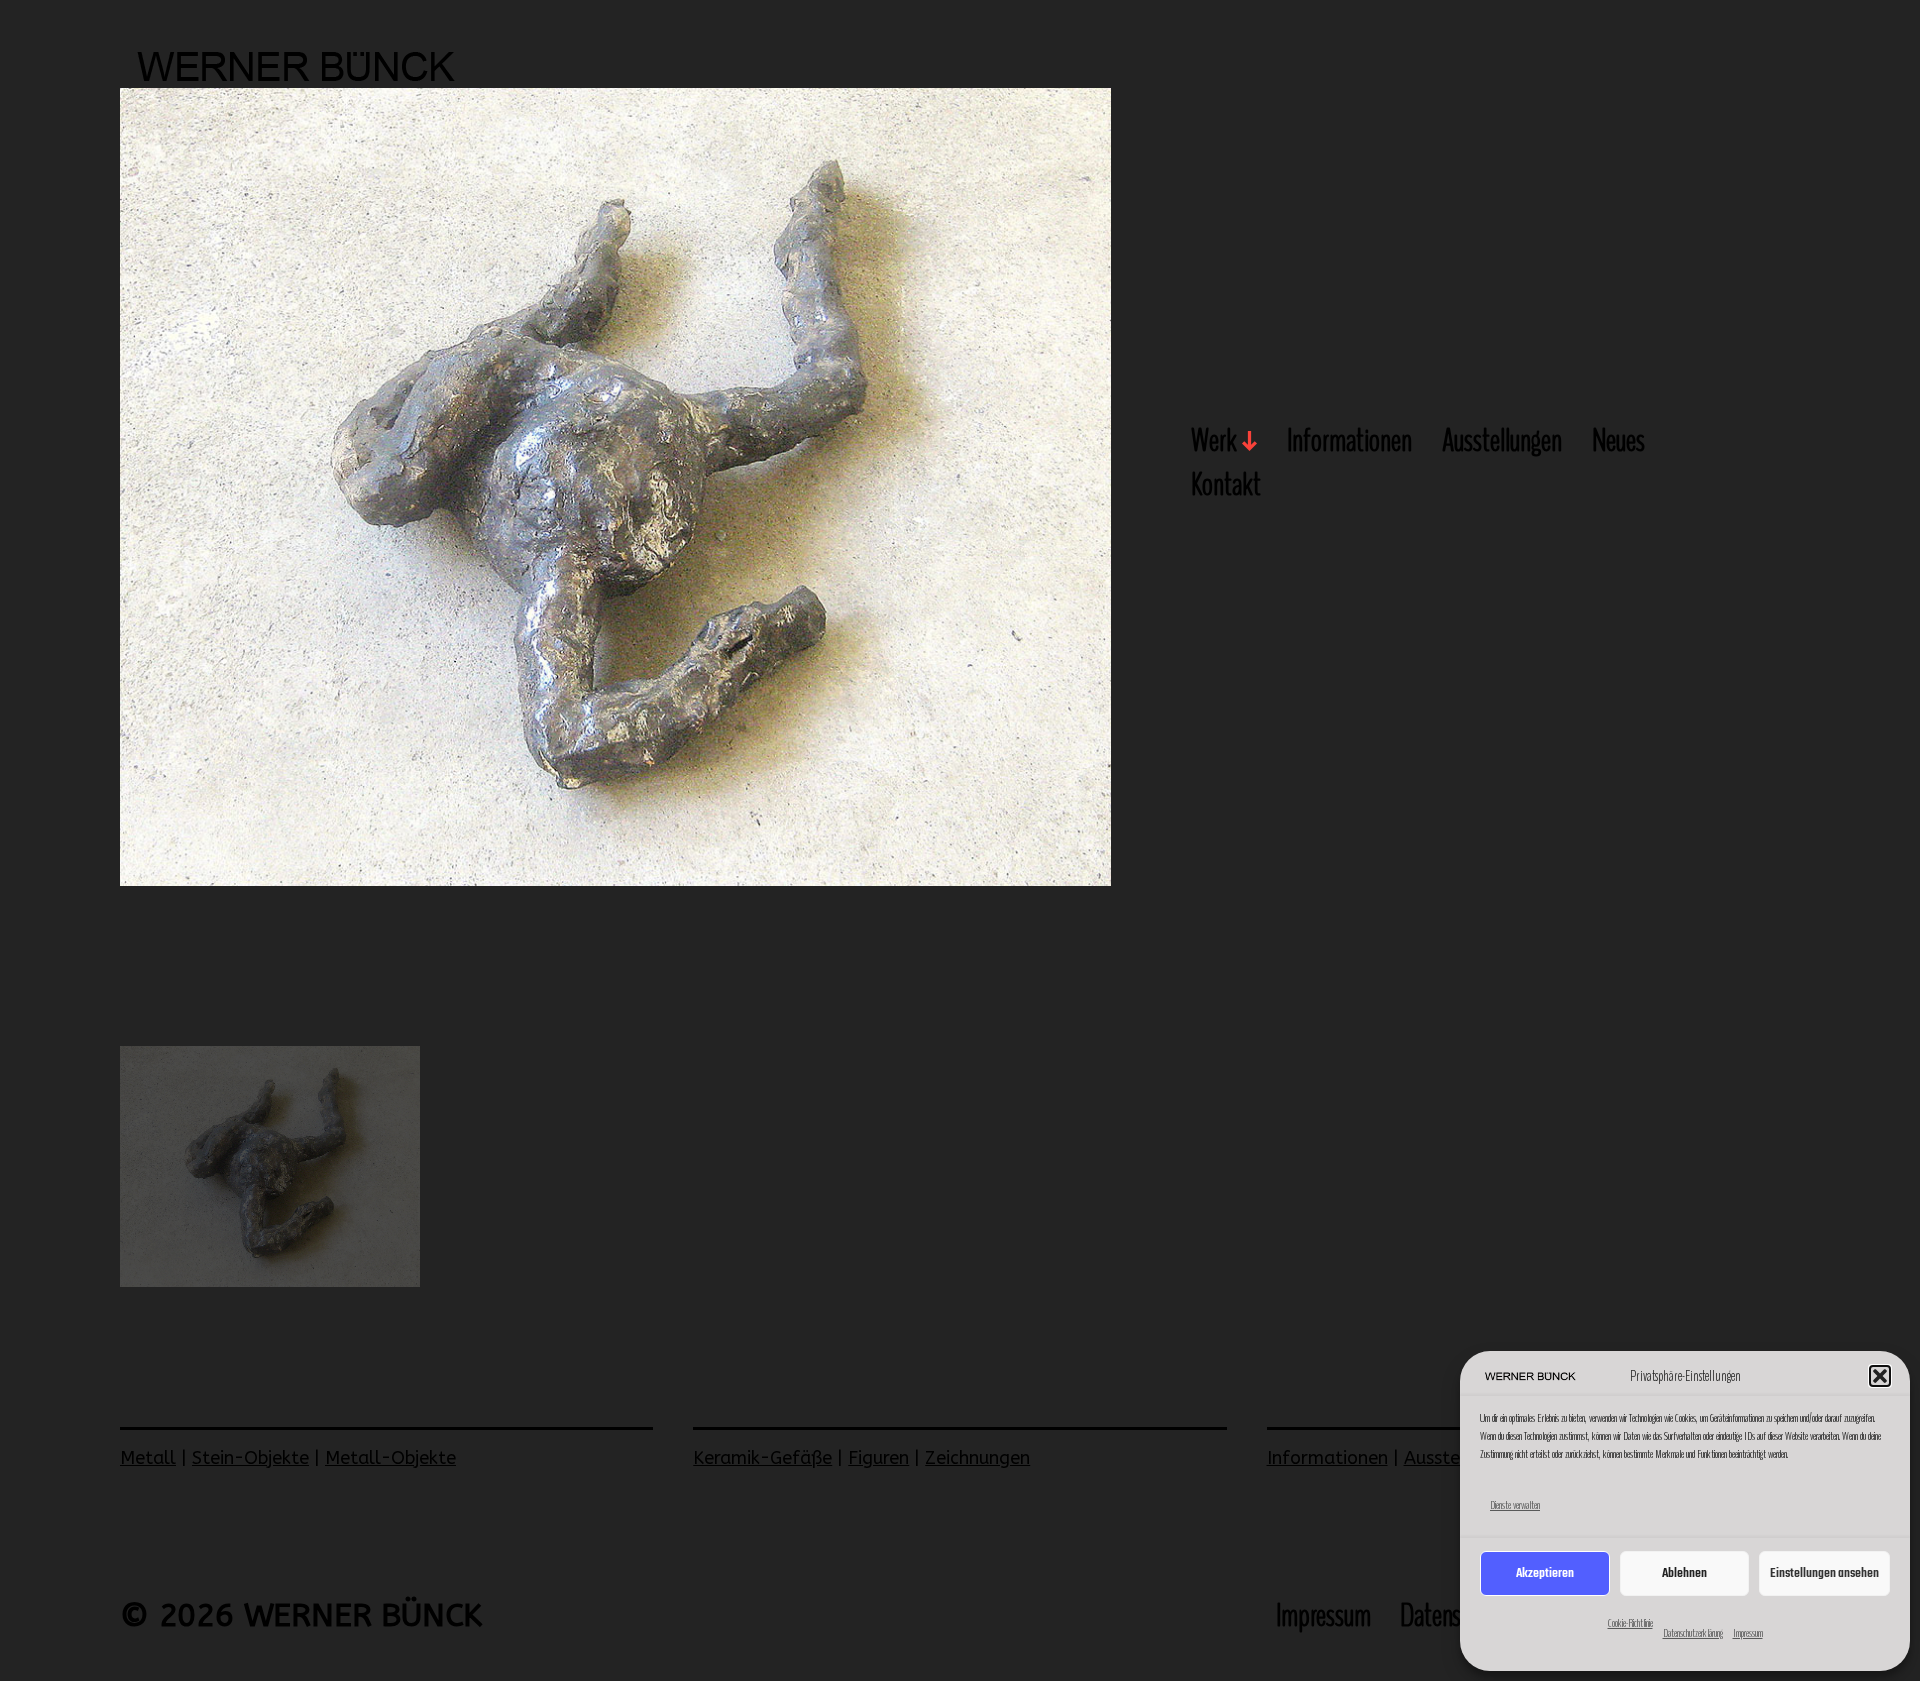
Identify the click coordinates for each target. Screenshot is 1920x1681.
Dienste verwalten (1515, 1505)
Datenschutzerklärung (1693, 1633)
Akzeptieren (1545, 1573)
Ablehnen (1684, 1573)
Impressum (1748, 1633)
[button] (1880, 1376)
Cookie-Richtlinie (1630, 1623)
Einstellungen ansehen (1824, 1573)
